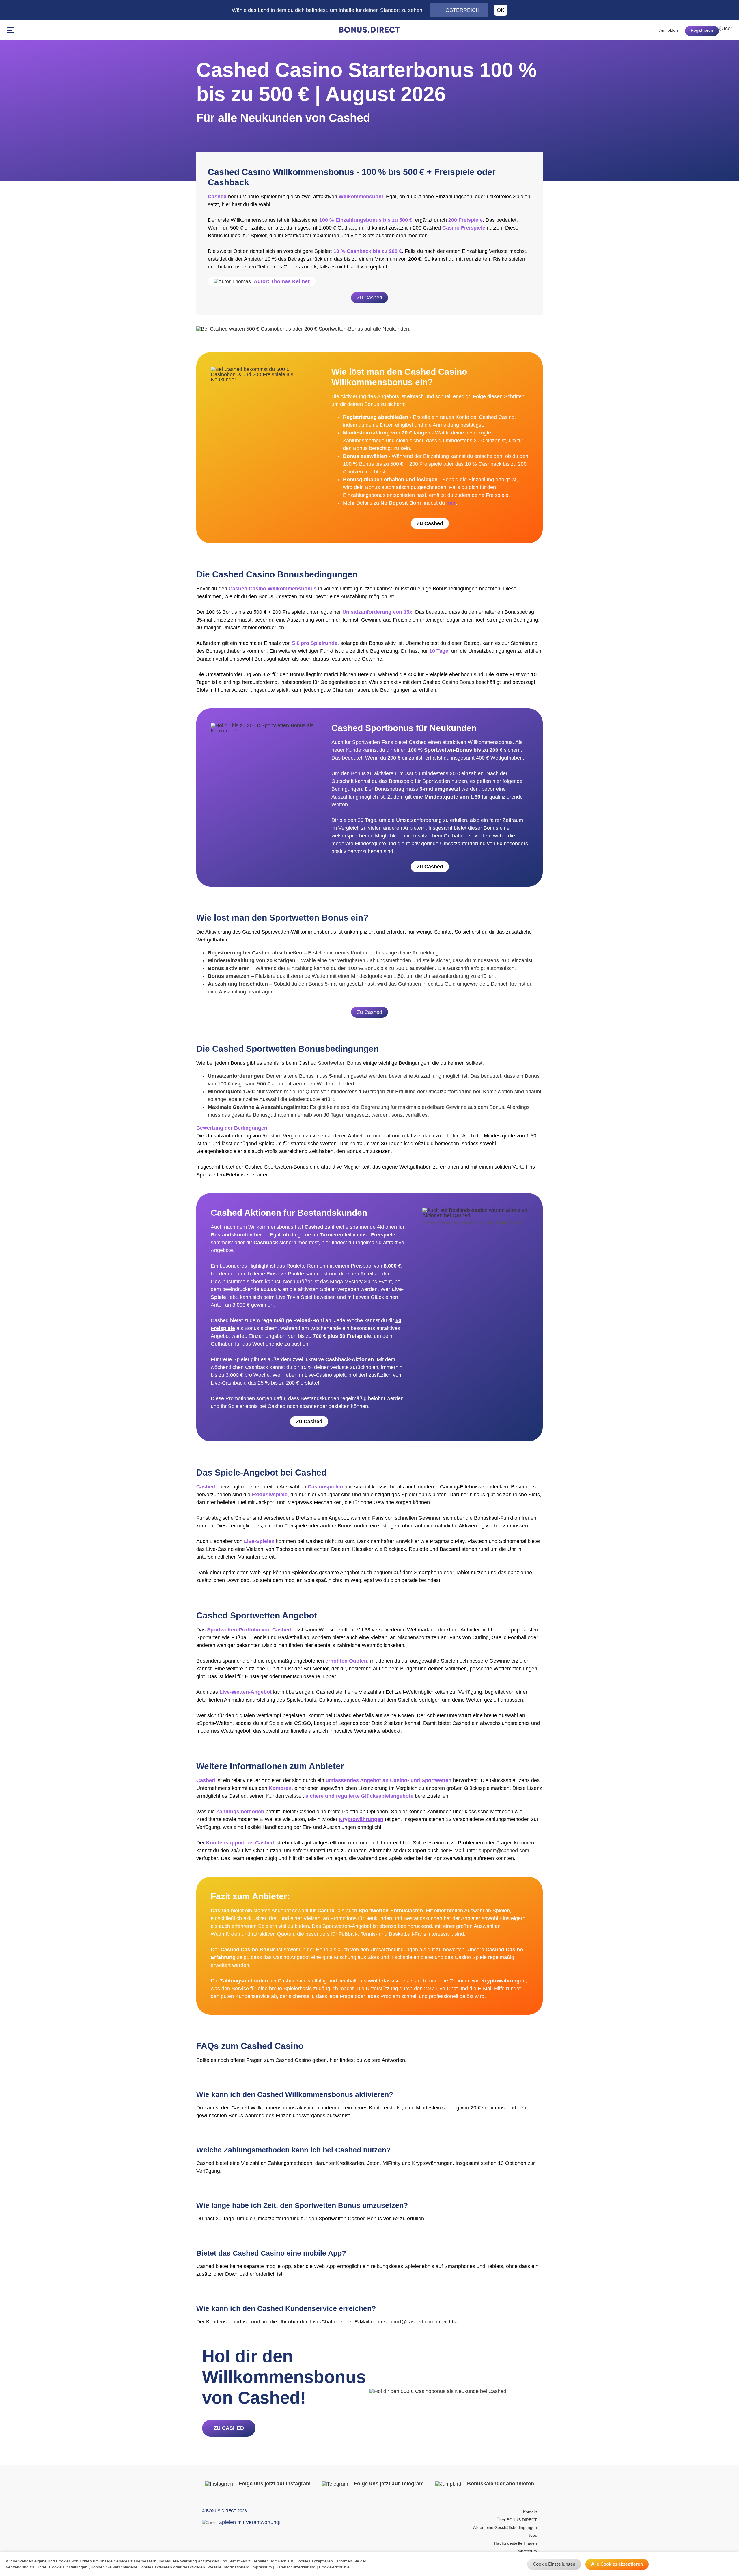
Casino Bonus (458, 682)
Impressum (527, 2551)
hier (451, 503)
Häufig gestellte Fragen (516, 2543)
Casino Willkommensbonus (283, 589)
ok (501, 10)
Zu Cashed (369, 298)
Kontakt (530, 2512)
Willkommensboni (361, 197)
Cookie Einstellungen (554, 2564)
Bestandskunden (232, 1235)
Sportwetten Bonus (340, 1063)
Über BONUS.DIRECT (517, 2520)
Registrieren (702, 30)
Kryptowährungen (361, 1819)
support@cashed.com (504, 1851)
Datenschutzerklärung (295, 2567)
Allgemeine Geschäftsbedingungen (505, 2527)
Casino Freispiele (464, 228)
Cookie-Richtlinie (334, 2567)
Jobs (533, 2535)
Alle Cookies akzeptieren (617, 2564)
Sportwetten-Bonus (448, 750)
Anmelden (669, 30)
